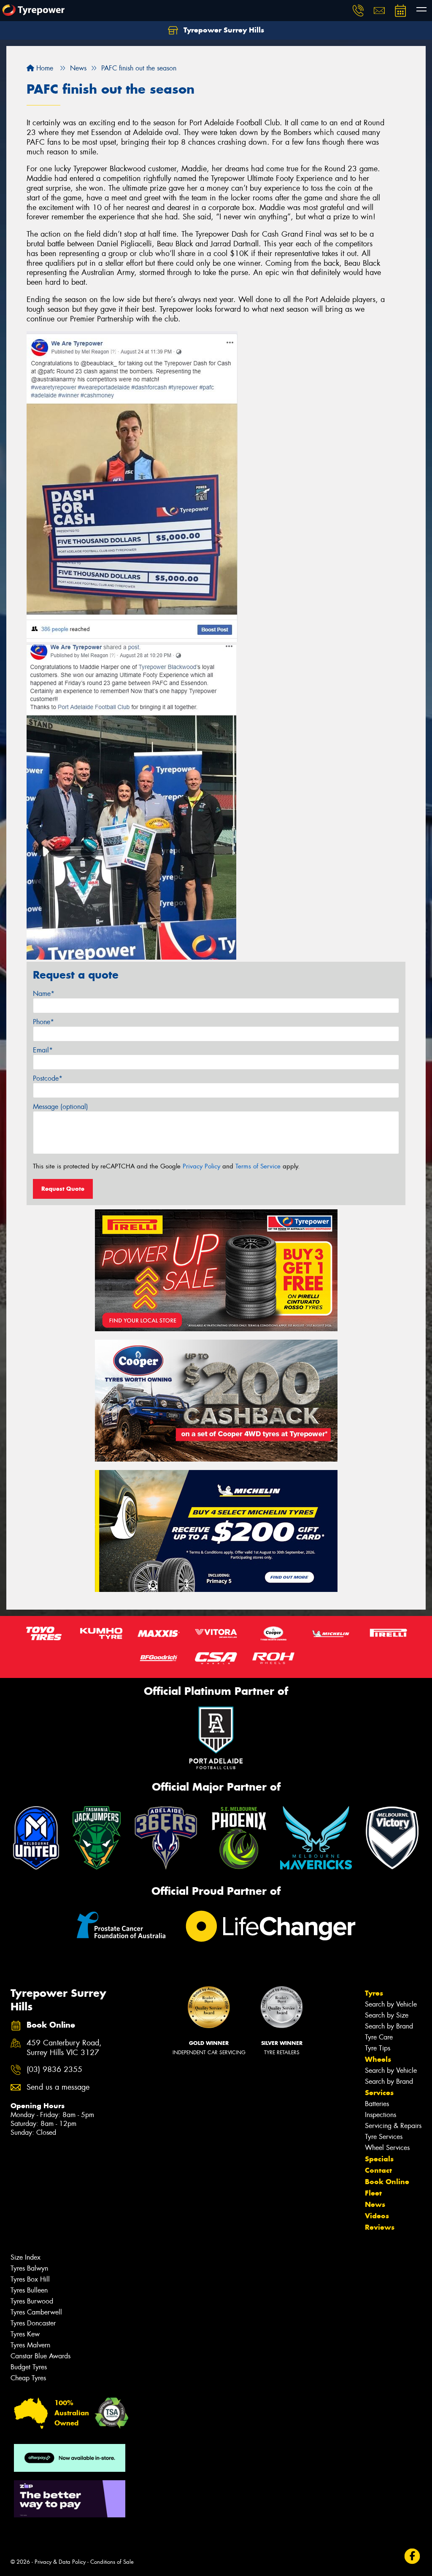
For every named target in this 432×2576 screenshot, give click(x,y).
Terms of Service (258, 1166)
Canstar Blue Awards (40, 2356)
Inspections (381, 2115)
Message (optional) (61, 1107)
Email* (43, 1050)
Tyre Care (379, 2037)
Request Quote (63, 1189)
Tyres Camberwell (36, 2312)
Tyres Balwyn (29, 2268)
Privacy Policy (201, 1166)
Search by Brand (389, 2026)
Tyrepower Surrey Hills (223, 30)
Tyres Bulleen (29, 2290)
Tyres (374, 1993)
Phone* (43, 1022)
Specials (379, 2159)
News (375, 2204)
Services (379, 2093)
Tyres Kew (25, 2334)
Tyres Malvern (30, 2345)
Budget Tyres (29, 2367)
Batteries (377, 2104)
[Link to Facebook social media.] (412, 2556)
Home (44, 68)
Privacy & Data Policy (60, 2562)
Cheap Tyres (28, 2378)
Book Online (387, 2182)
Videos (377, 2216)
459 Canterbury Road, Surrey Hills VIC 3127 (64, 2048)
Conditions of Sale (112, 2562)
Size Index (26, 2257)
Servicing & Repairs (393, 2126)
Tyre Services (384, 2137)
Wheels (378, 2059)
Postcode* (48, 1078)
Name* (44, 994)
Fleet (373, 2193)
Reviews (380, 2227)
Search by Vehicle (391, 2004)
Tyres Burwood (32, 2301)
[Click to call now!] (358, 11)
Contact (378, 2170)
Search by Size (387, 2015)
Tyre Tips (378, 2048)
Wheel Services (387, 2148)
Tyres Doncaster (33, 2323)
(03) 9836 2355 (54, 2070)
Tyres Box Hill (30, 2279)
